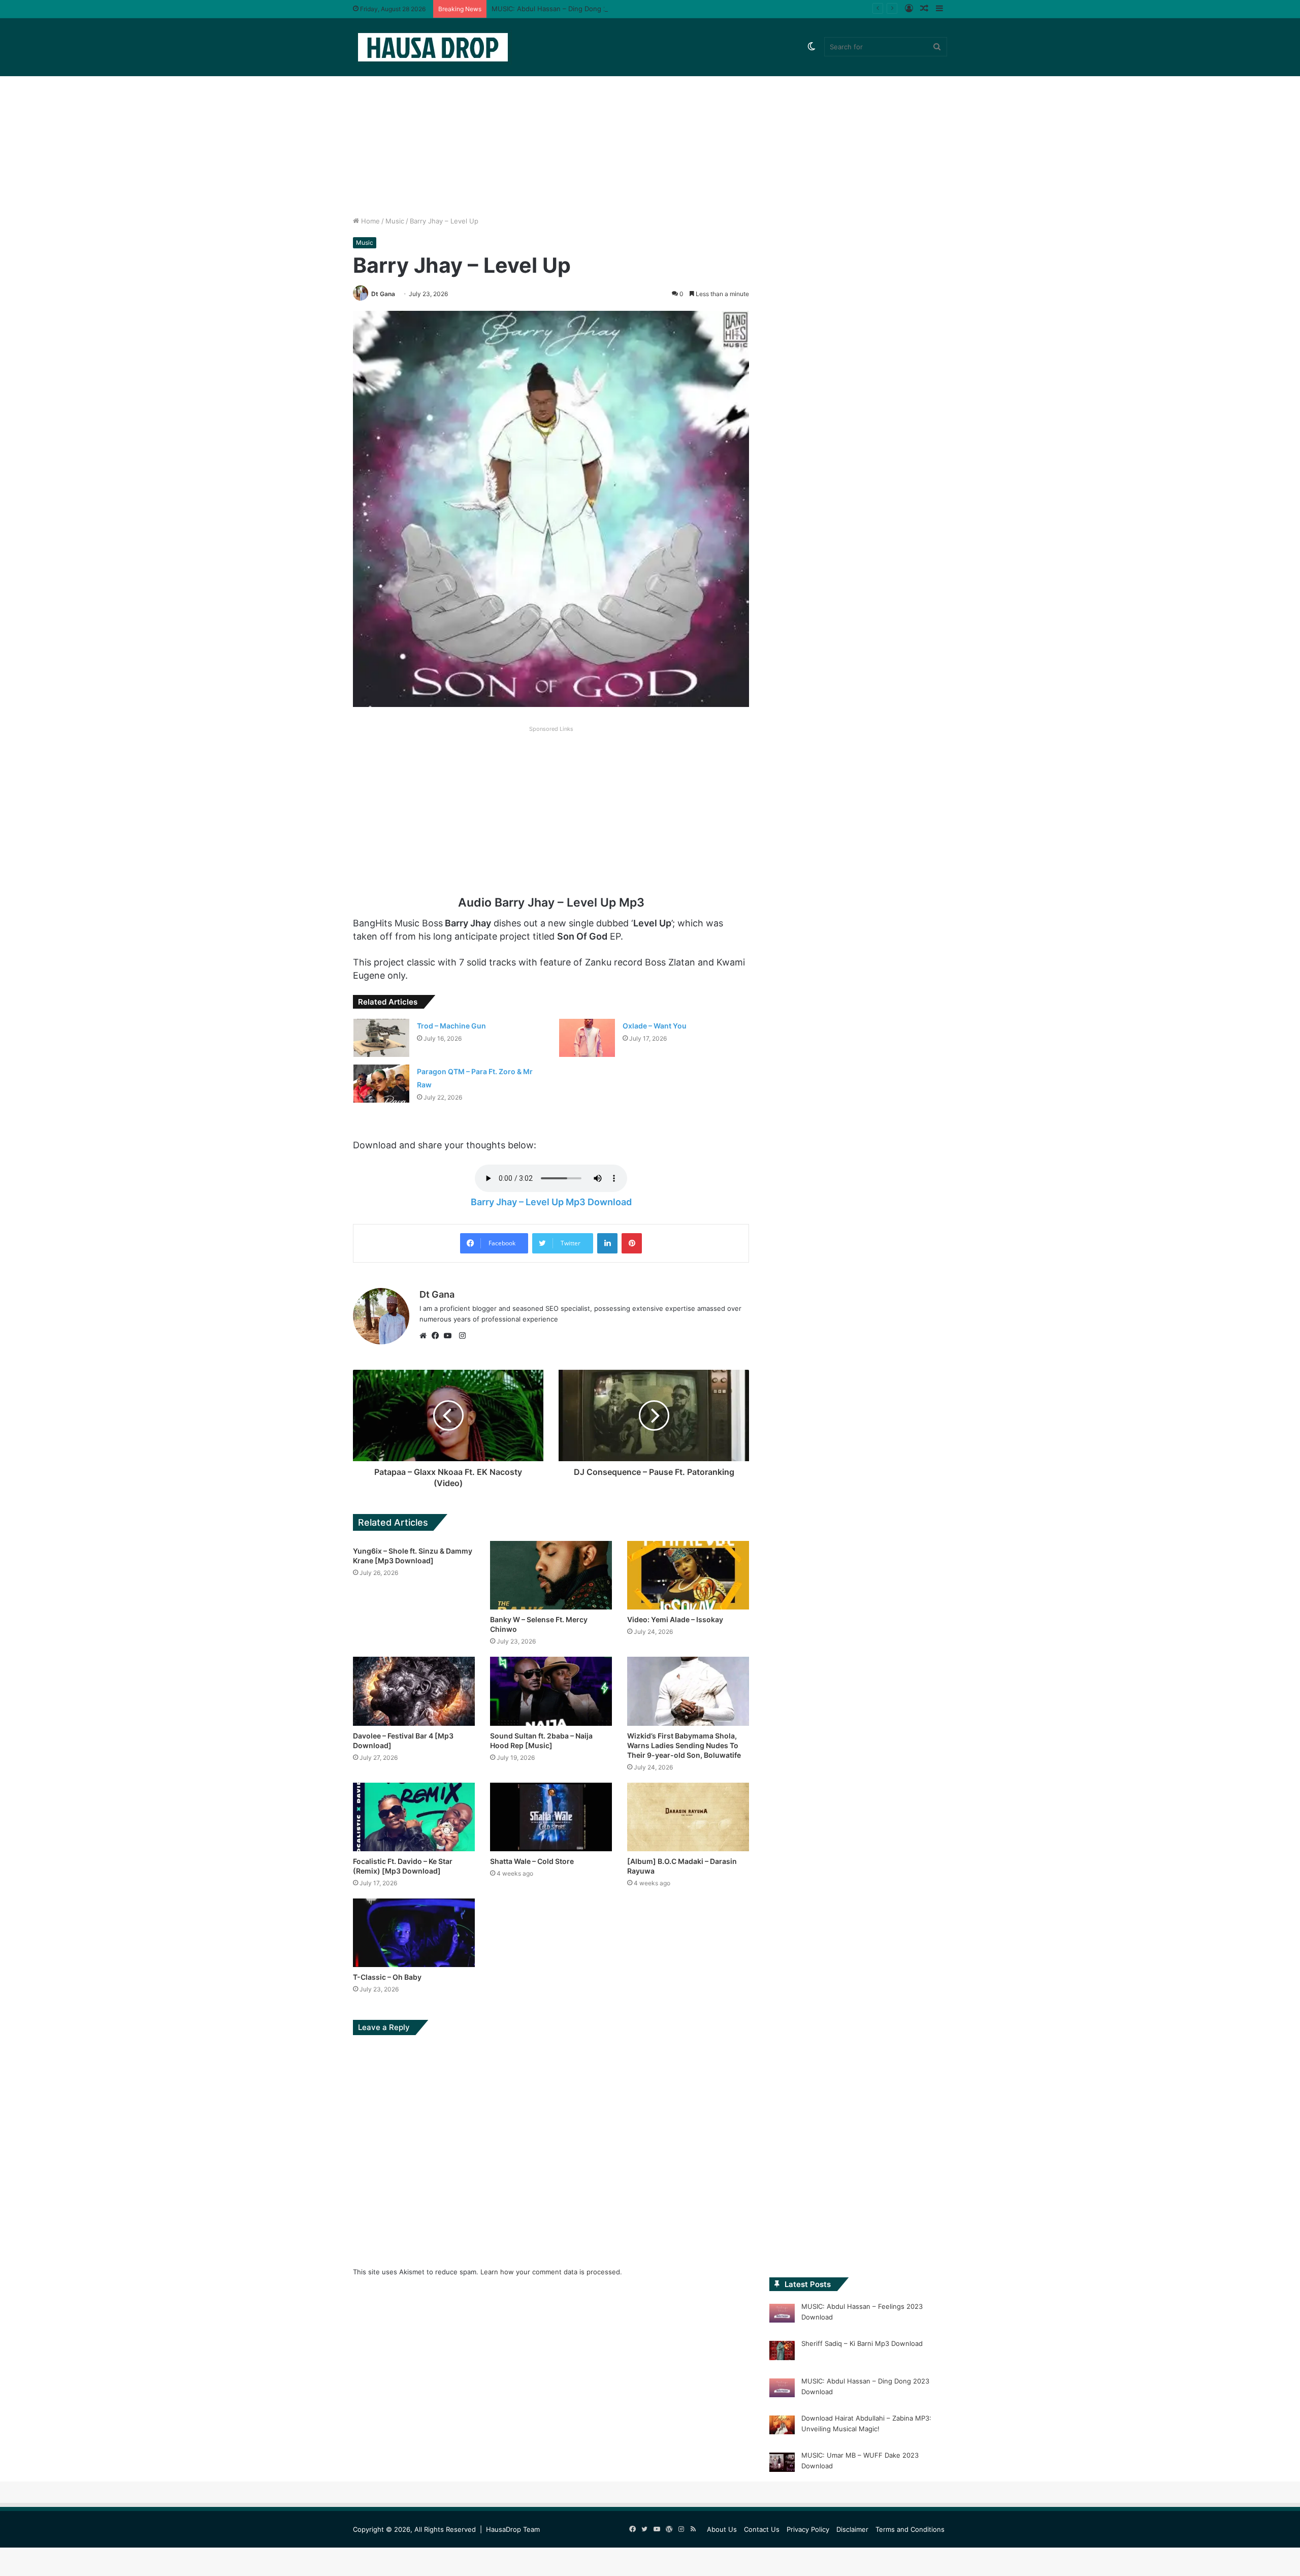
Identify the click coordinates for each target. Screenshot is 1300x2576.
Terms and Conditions (910, 2529)
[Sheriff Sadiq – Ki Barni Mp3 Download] (782, 2352)
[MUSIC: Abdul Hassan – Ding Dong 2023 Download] (782, 2390)
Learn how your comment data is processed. (551, 2272)
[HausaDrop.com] (433, 47)
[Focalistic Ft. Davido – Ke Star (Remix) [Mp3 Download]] (414, 1817)
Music (395, 221)
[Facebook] (438, 1336)
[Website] (426, 1336)
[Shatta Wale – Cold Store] (551, 1817)
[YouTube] (450, 1336)
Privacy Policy (808, 2529)
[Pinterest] (632, 1243)
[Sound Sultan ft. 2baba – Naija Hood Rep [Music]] (551, 1691)
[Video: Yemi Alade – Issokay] (688, 1575)
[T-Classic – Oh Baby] (414, 1933)
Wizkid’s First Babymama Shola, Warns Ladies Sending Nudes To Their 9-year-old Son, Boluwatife (684, 1745)
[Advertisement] (650, 130)
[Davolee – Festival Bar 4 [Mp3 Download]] (414, 1691)
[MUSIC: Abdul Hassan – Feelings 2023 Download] (782, 2315)
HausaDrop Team (513, 2529)
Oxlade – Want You (655, 1026)
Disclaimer (852, 2529)
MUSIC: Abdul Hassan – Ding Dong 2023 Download (572, 9)
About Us (722, 2529)
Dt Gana (383, 294)
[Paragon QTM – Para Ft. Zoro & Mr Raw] (381, 1084)
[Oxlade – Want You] (587, 1038)
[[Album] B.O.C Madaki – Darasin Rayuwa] (688, 1817)
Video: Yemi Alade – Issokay (675, 1619)
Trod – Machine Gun (451, 1026)
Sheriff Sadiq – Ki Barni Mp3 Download (862, 2343)
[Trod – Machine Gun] (381, 1038)
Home (369, 221)
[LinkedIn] (607, 1243)
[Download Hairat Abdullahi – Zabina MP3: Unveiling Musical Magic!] (782, 2427)
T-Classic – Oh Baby (387, 1977)
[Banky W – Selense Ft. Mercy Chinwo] (551, 1575)
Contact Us (762, 2529)
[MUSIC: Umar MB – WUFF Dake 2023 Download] (782, 2464)
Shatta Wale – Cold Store (532, 1861)
